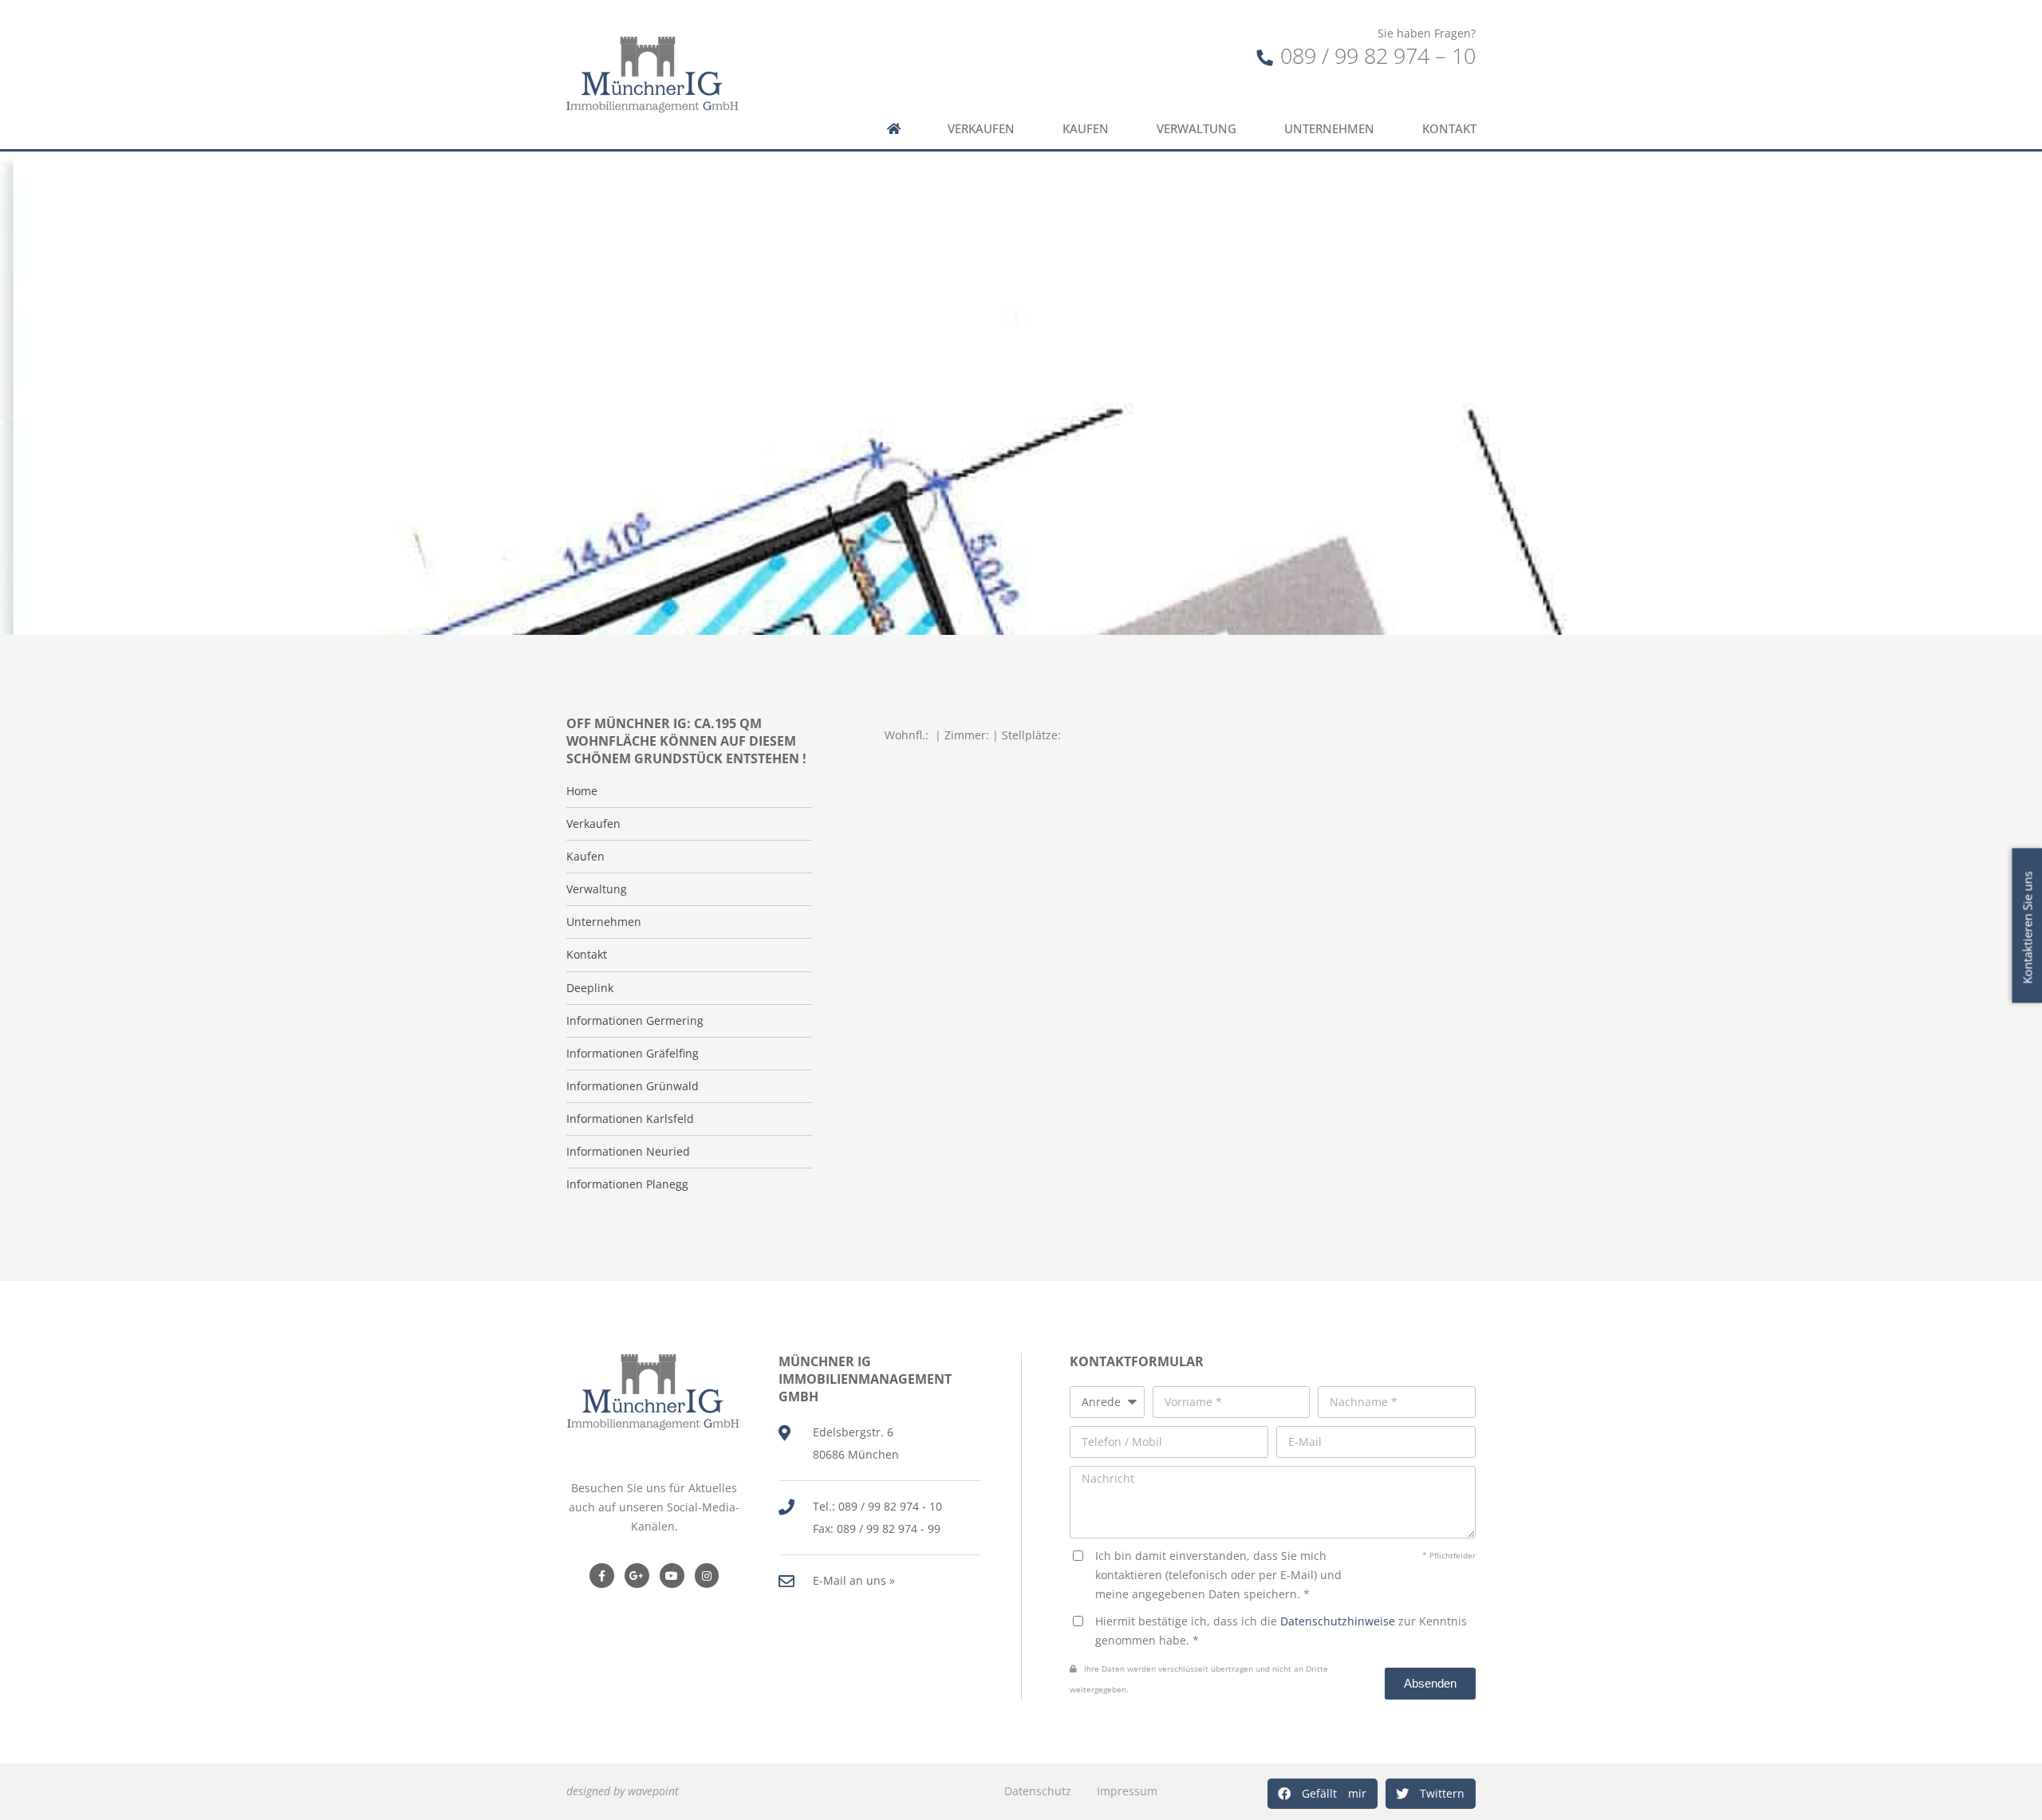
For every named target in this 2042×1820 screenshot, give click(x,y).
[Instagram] (707, 1576)
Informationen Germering (635, 1021)
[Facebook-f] (602, 1576)
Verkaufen (981, 129)
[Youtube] (672, 1576)
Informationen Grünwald (633, 1086)
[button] (1323, 1794)
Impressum (1127, 1791)
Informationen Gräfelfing (633, 1054)
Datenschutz (1038, 1791)
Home (582, 791)
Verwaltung (1196, 129)
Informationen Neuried (628, 1152)
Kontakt (1449, 129)
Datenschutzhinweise (1338, 1621)
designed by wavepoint (623, 1791)
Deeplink (590, 988)
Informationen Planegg (627, 1184)
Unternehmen (1329, 129)
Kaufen (1086, 129)
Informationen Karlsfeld (630, 1119)
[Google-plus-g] (637, 1576)
